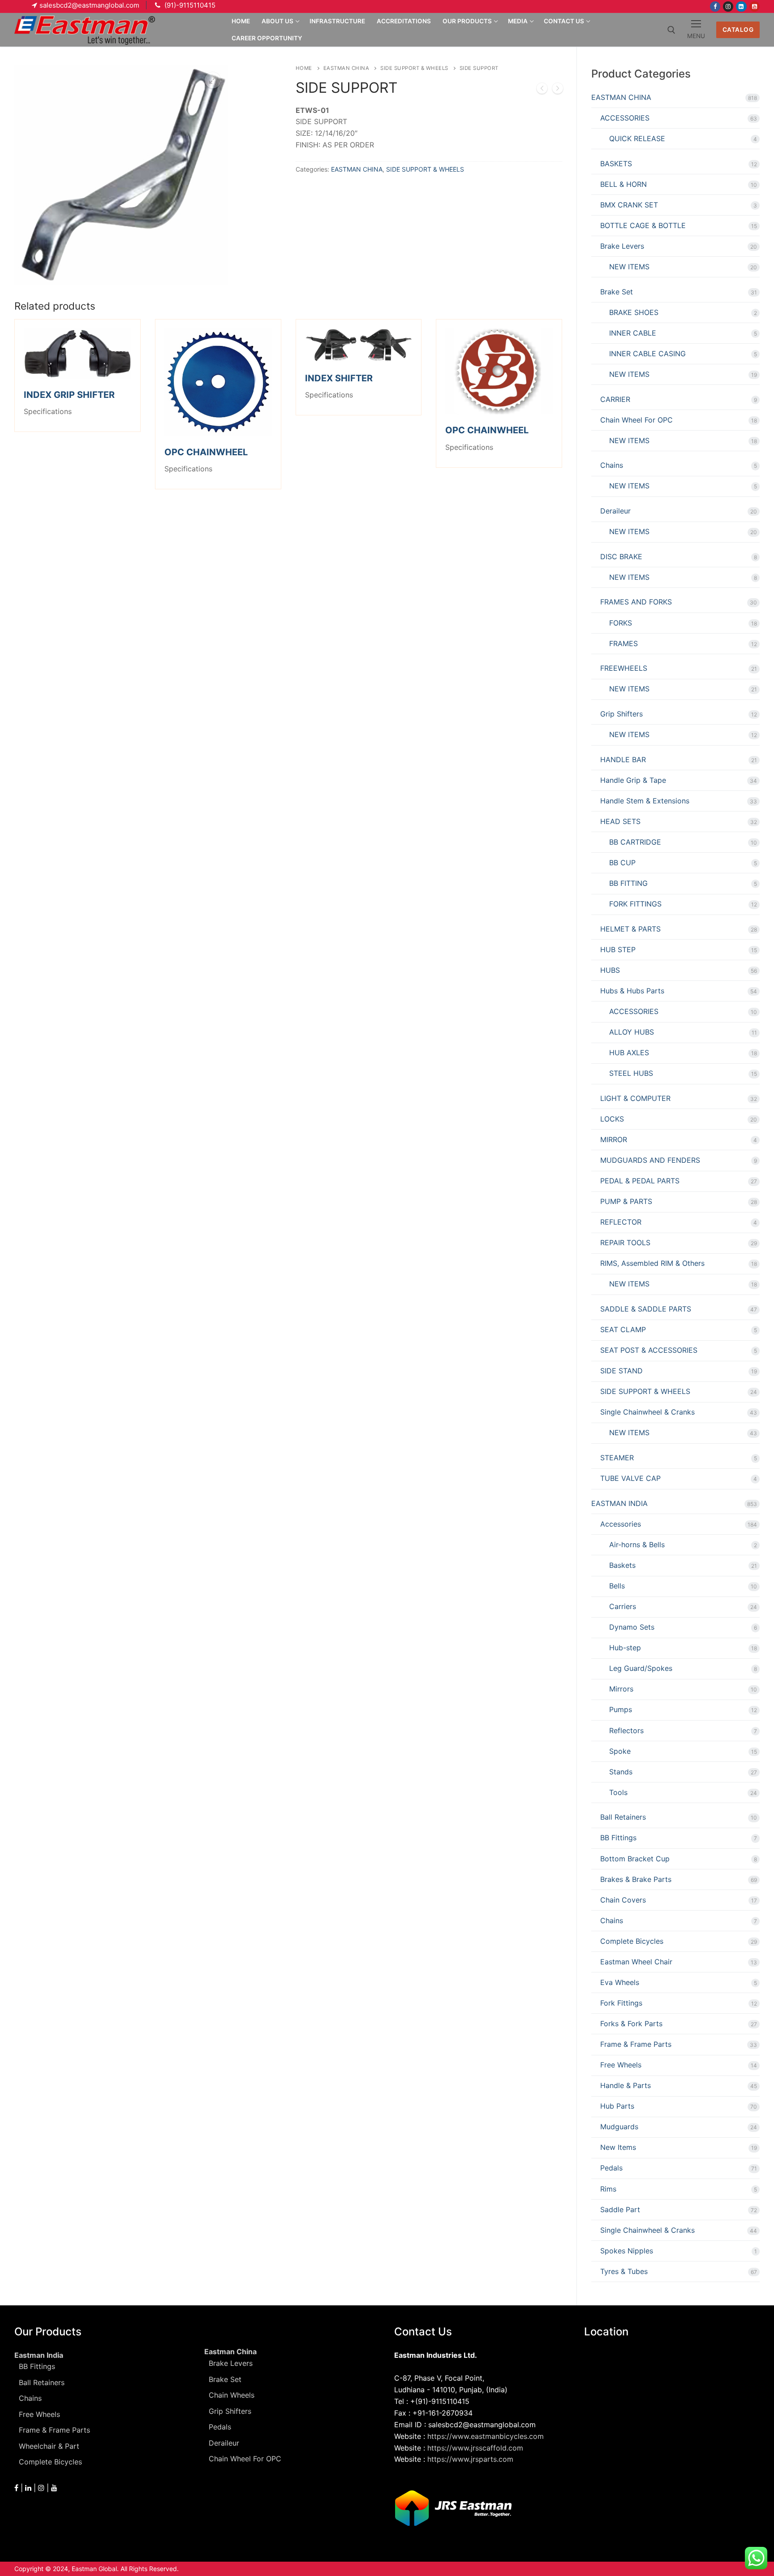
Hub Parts (617, 2106)
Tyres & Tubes (624, 2271)
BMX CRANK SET (629, 205)
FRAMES (623, 643)
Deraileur (615, 511)
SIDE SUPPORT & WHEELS (414, 68)
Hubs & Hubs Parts (632, 991)
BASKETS (616, 164)
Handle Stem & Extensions (645, 801)
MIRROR (614, 1139)
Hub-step (625, 1648)
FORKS (621, 623)
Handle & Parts (626, 2085)
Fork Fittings (621, 2003)
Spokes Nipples (627, 2251)
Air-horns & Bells (637, 1545)
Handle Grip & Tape (633, 780)
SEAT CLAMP (623, 1329)
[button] (213, 80)
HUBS (610, 970)
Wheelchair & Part (49, 2446)
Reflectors (626, 1730)
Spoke (620, 1751)
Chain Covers (623, 1900)
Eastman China (230, 2352)
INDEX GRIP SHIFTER (69, 395)
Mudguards (619, 2127)
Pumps (621, 1709)
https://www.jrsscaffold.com (475, 2448)
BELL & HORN (623, 184)
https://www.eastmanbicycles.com (486, 2436)
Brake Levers (622, 246)
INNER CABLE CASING (647, 354)
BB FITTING (628, 883)
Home (304, 68)
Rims (608, 2189)
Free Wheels (621, 2065)
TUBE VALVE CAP (630, 1478)
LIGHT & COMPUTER (635, 1098)
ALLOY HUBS (632, 1032)
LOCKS (612, 1119)
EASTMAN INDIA (619, 1503)
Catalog (738, 30)
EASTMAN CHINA (346, 68)
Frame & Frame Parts (636, 2044)
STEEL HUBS (631, 1073)
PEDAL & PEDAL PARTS (640, 1181)
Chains (612, 465)
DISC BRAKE (621, 557)
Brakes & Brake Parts (636, 1879)
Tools (618, 1792)
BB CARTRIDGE (635, 842)
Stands (621, 1772)
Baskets (622, 1565)
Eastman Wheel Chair (636, 1962)
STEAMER (617, 1458)
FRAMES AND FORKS (636, 602)
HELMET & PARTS (630, 929)
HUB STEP (618, 949)
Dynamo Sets (632, 1627)
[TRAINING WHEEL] (542, 90)
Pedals (611, 2168)
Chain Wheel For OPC (636, 420)
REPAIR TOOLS (625, 1243)
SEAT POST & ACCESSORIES (649, 1350)
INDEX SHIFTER (339, 378)
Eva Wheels (620, 1982)
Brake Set (617, 292)
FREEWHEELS (624, 668)
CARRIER (615, 399)
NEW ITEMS (629, 267)
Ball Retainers (623, 1817)
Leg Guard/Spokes (641, 1668)
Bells (617, 1586)
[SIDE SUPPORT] (558, 90)
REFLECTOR (621, 1222)
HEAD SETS (620, 821)
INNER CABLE (633, 333)
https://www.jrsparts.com (470, 2459)
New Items (618, 2147)
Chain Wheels (232, 2395)
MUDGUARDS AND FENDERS (650, 1160)
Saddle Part (620, 2209)
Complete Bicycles (632, 1941)
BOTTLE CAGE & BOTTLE (643, 225)
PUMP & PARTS (626, 1201)
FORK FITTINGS (635, 904)
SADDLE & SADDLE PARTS (646, 1309)
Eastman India (39, 2355)
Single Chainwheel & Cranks (647, 1412)
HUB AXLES (629, 1053)
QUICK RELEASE (637, 138)
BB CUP (622, 863)
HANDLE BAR (623, 759)
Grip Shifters (621, 714)
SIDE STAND (621, 1371)
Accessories (621, 1524)
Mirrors (621, 1689)
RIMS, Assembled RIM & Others (652, 1263)
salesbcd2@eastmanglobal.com (89, 5)
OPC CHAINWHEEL (206, 452)
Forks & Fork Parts (631, 2024)
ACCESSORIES (625, 118)
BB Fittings (618, 1838)
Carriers (623, 1606)
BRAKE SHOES (634, 312)
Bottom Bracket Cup (635, 1859)
